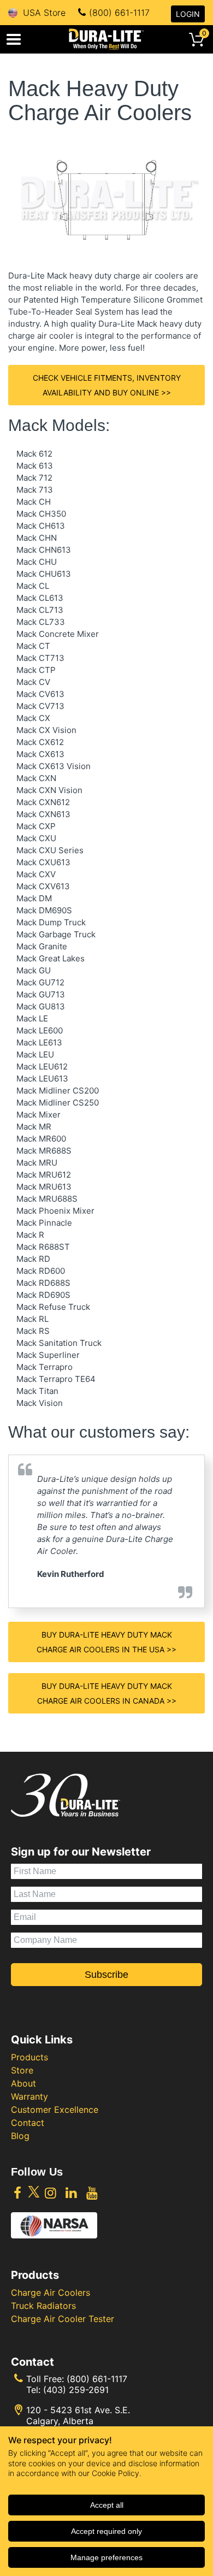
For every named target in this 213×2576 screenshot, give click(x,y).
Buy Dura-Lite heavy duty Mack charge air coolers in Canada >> (107, 1693)
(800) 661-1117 (119, 13)
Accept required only (106, 2531)
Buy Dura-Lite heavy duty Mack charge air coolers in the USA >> (106, 1642)
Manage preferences (106, 2557)
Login (188, 14)
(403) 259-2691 (76, 2390)
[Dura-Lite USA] (106, 39)
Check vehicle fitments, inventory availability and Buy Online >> (107, 385)
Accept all (107, 2505)
